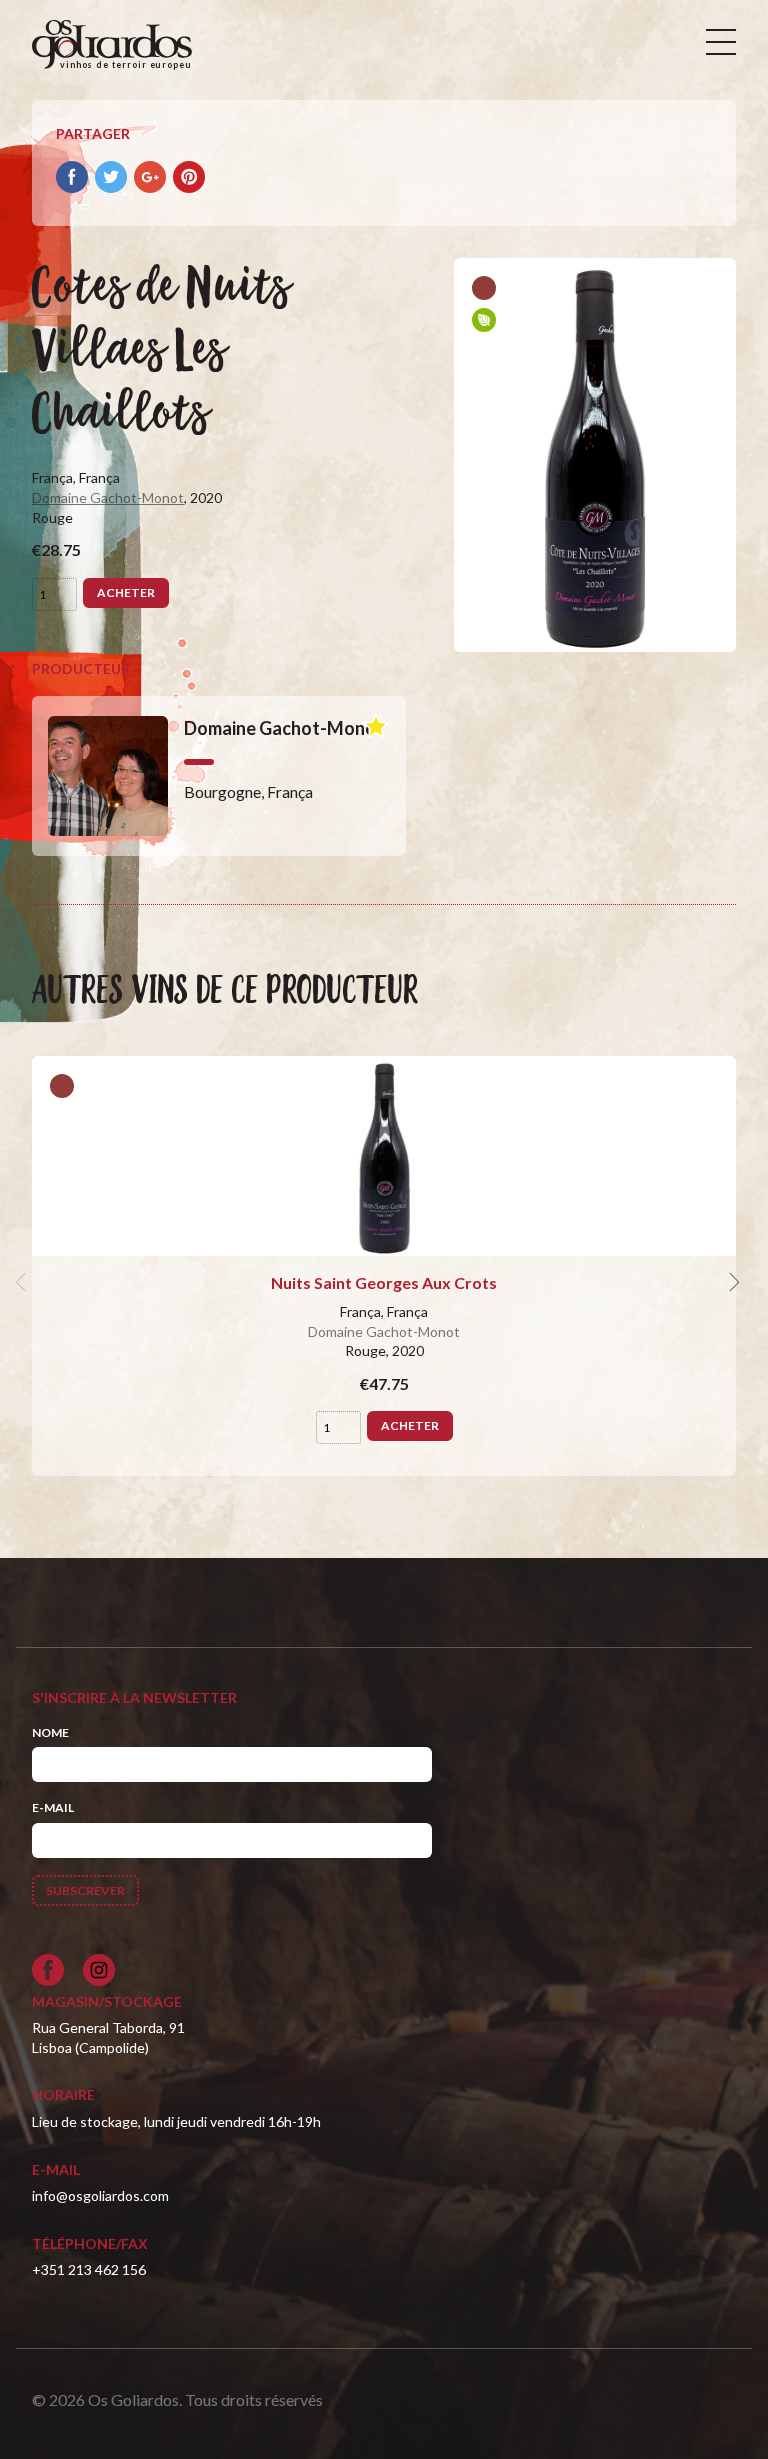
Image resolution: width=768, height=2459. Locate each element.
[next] (732, 1283)
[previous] (24, 1283)
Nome (50, 1732)
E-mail (53, 1807)
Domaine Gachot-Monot (108, 497)
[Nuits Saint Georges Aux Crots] (384, 1156)
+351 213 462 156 (89, 2269)
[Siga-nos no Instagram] (99, 1970)
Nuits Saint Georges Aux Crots (384, 1282)
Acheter (126, 592)
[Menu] (721, 42)
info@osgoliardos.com (100, 2195)
